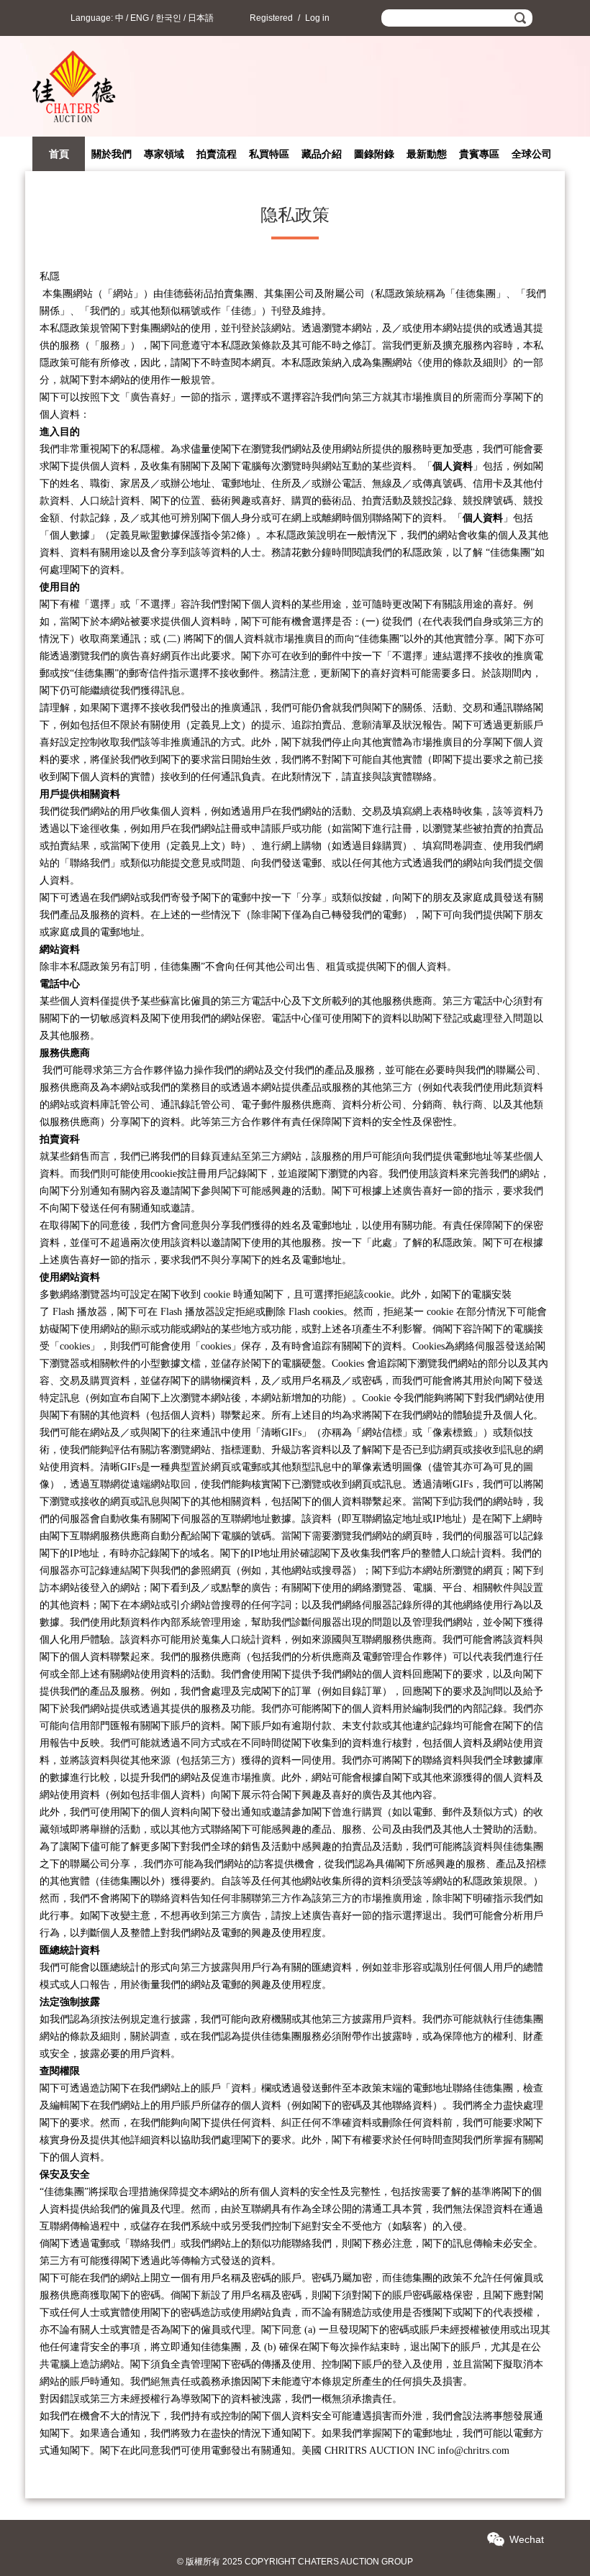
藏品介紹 (322, 154)
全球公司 (532, 154)
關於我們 (112, 154)
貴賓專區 (479, 154)
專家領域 (164, 154)
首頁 (59, 154)
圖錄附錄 (374, 154)
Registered (271, 18)
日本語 (201, 18)
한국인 (168, 18)
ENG (140, 18)
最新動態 (427, 154)
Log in (317, 18)
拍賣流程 (217, 154)
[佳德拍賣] (74, 129)
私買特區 (269, 154)
